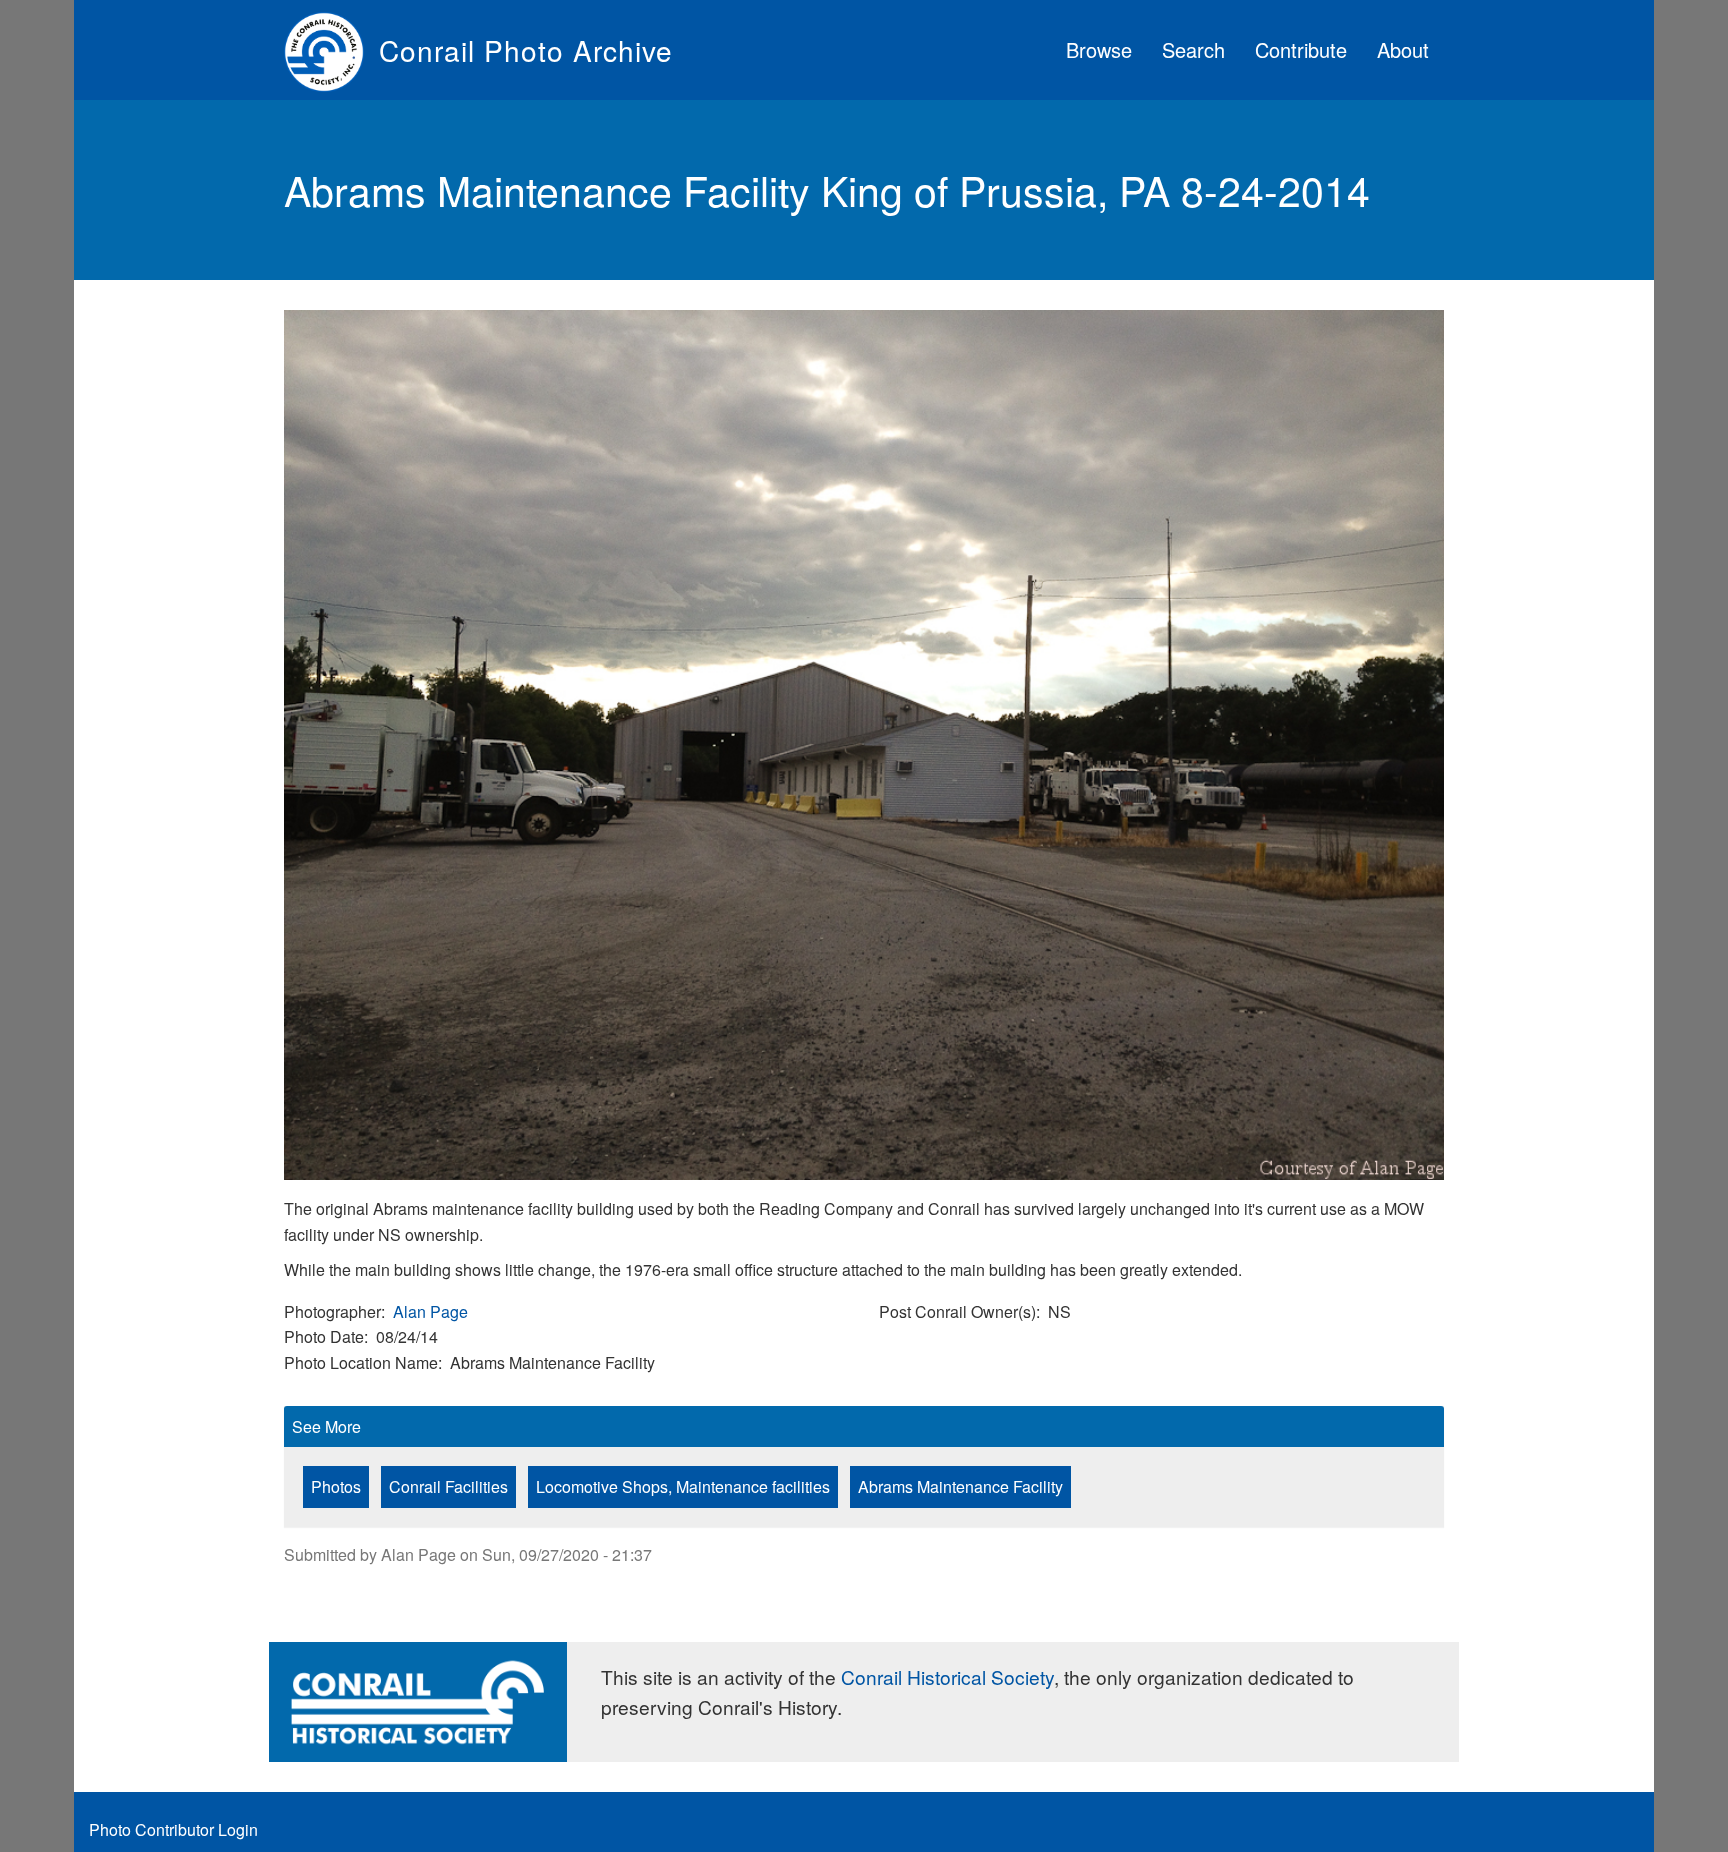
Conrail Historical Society (947, 1676)
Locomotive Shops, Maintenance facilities (683, 1486)
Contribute (1301, 49)
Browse (1099, 49)
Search (1193, 49)
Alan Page (430, 1311)
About (1403, 49)
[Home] (331, 50)
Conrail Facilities (448, 1486)
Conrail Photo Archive (526, 50)
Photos (336, 1486)
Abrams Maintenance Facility (960, 1486)
